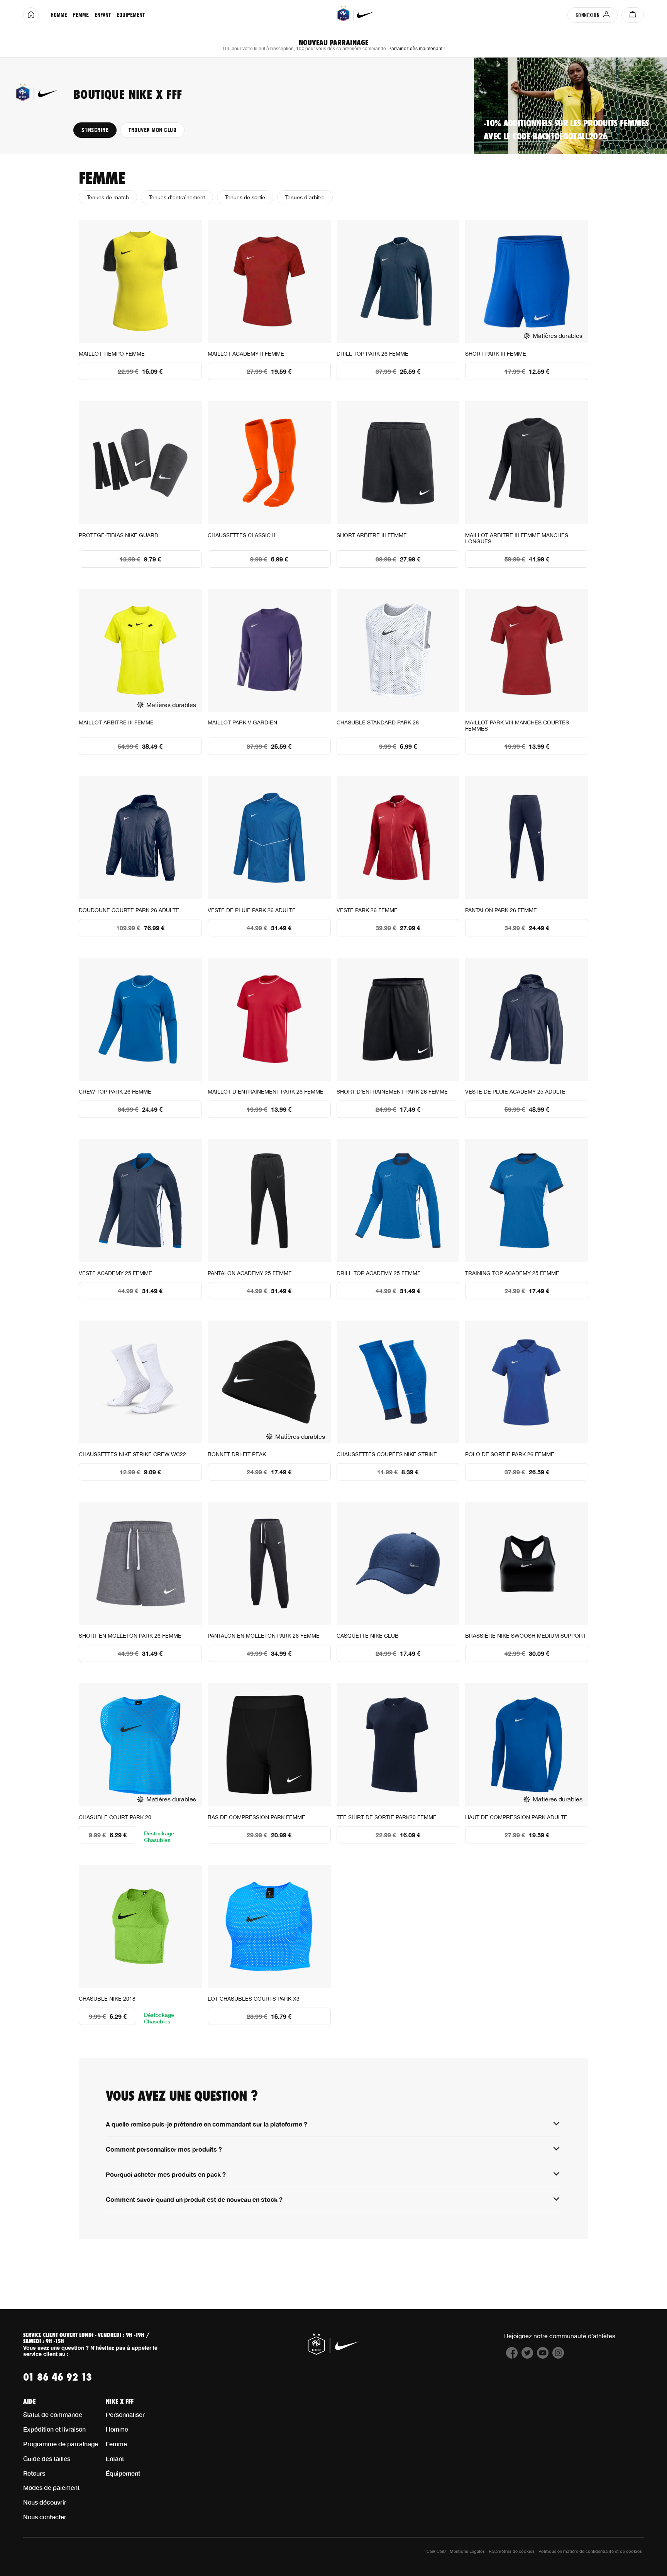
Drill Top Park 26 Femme (372, 354)
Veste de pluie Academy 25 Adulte (515, 1092)
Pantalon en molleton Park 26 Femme (264, 1636)
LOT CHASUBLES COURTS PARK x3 (254, 1999)
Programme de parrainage (61, 2444)
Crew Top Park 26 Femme (115, 1092)
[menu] (97, 15)
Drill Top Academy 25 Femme (379, 1273)
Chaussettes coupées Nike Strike (387, 1454)
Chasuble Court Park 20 (115, 1817)
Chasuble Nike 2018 (107, 1999)
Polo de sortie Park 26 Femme (510, 1454)
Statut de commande (53, 2414)
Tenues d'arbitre (305, 197)
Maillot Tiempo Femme (112, 354)
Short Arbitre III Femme (372, 535)
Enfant (115, 2458)
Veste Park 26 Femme (367, 910)
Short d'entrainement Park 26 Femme (392, 1092)
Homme (117, 2429)
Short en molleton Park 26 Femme (130, 1636)
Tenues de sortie (245, 197)
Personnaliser (125, 2414)
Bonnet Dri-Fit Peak (237, 1454)
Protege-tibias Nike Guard (119, 535)
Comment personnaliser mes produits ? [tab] (164, 2149)
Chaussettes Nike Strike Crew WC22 (132, 1454)
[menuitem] (59, 15)
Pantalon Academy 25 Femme (250, 1273)
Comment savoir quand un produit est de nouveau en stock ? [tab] (194, 2199)
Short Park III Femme (496, 354)
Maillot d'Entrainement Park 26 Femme (266, 1092)
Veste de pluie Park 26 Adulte (252, 910)
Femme (116, 2444)
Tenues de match (108, 197)
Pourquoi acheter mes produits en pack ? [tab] (166, 2174)
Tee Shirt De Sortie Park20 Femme (387, 1817)
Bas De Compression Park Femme (256, 1817)
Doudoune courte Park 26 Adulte (129, 910)
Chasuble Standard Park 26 (378, 722)
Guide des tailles (47, 2458)
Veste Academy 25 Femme (115, 1273)
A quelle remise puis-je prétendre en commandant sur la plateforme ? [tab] (207, 2124)
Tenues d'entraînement (177, 197)
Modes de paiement (51, 2487)
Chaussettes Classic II (241, 535)
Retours (34, 2473)
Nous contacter (45, 2517)
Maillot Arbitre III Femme (116, 722)
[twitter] (527, 2356)
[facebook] (512, 2356)
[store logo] (356, 14)
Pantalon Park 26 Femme (501, 910)
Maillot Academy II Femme (246, 354)
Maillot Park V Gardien (242, 722)
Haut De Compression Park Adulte (516, 1817)
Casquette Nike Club (368, 1636)
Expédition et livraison (54, 2429)
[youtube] (543, 2356)
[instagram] (558, 2356)
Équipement (123, 2473)
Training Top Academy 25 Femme (512, 1273)
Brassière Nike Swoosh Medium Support (526, 1636)
